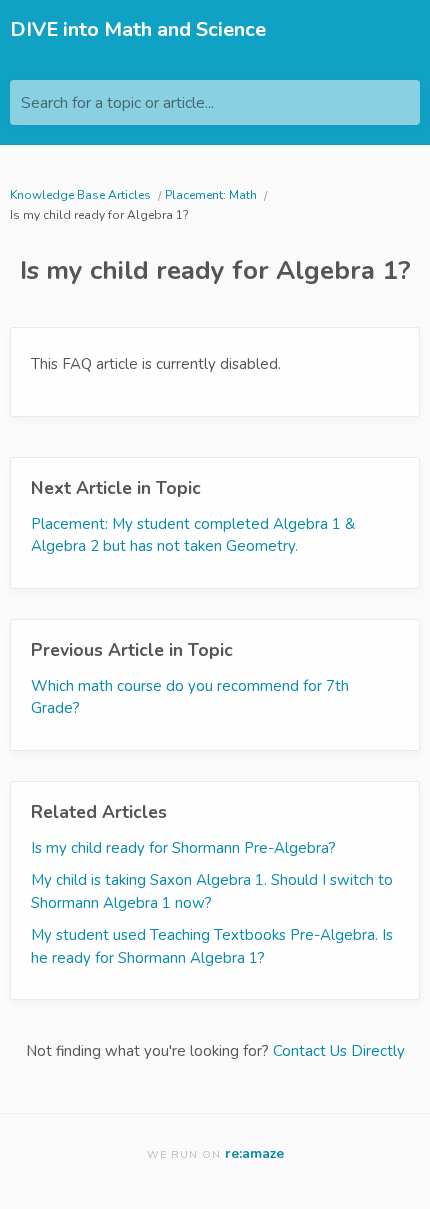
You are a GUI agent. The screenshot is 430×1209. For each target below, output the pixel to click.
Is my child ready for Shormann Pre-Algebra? (183, 848)
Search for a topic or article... (117, 103)
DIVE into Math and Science (138, 29)
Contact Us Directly (339, 1051)
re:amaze (254, 1153)
